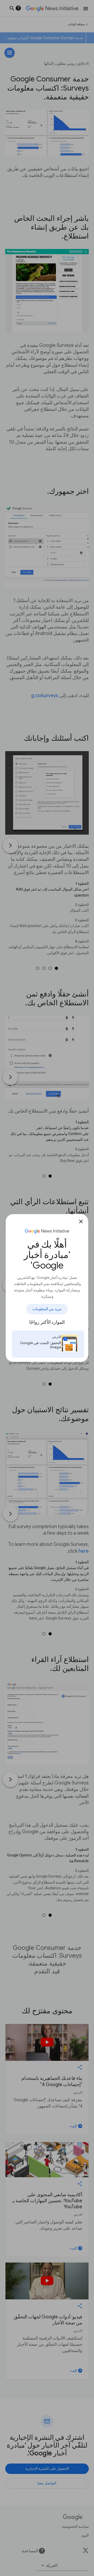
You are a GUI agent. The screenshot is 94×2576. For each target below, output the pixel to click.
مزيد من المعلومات (47, 1309)
